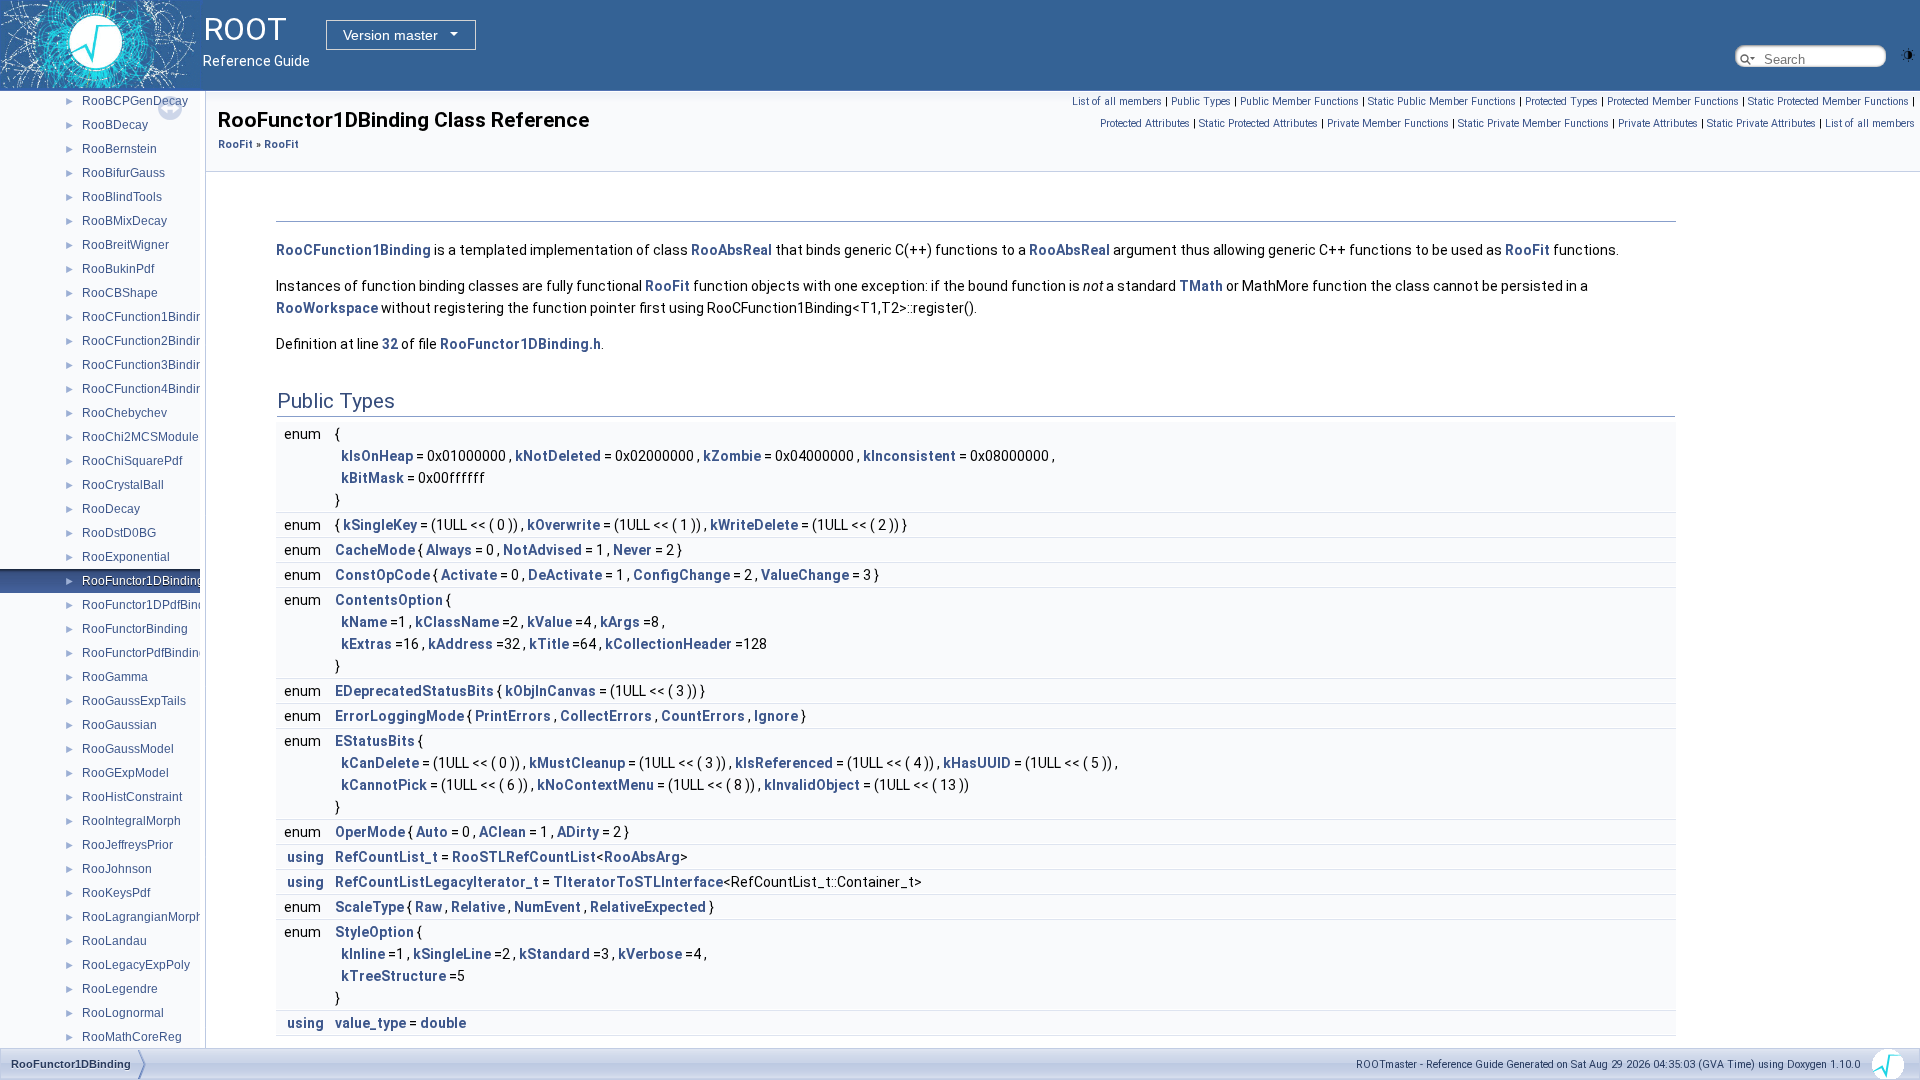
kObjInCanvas (550, 691)
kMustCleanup (577, 763)
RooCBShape (120, 293)
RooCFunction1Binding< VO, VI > (173, 317)
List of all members (1117, 101)
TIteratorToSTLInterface (638, 882)
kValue (549, 622)
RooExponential (126, 557)
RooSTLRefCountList (524, 857)
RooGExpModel (125, 773)
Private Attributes (1658, 123)
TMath (1201, 286)
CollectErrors (606, 716)
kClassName (457, 622)
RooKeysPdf (116, 893)
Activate (469, 575)
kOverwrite (563, 525)
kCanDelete (380, 763)
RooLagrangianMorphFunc (156, 917)
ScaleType (369, 907)
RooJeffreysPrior (127, 845)
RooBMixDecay (124, 221)
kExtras (366, 644)
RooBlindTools (122, 197)
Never (632, 550)
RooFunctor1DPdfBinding (152, 605)
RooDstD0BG (119, 533)
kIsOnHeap (377, 456)
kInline (363, 954)
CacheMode (375, 550)
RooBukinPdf (118, 269)
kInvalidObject (812, 785)
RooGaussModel (128, 749)
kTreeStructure (393, 976)
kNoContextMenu (595, 785)
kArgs (620, 622)
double (443, 1023)
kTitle (549, 644)
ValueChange (805, 575)
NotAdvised (542, 550)
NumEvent (547, 907)
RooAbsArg (642, 857)
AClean (502, 832)
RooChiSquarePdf (132, 461)
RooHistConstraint (132, 797)
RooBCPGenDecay (135, 101)
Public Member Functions (1299, 101)
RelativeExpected (648, 907)
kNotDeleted (558, 456)
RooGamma (115, 677)
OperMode (370, 832)
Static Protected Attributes (1258, 123)
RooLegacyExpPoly (136, 965)
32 (390, 344)
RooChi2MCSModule (140, 437)
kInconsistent (909, 456)
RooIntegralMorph (131, 821)
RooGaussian (119, 725)
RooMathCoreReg (132, 1037)
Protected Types (1561, 101)
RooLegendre (120, 989)
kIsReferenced (784, 763)
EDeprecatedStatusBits (414, 691)
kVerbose (650, 954)
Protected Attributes (1145, 123)
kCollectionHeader (668, 644)
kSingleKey (380, 525)
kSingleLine (452, 954)
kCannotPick (384, 785)
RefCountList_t (386, 857)
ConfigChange (681, 575)
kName (364, 622)
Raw (428, 907)
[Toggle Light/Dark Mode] (1908, 53)
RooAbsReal (731, 250)
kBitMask (372, 478)
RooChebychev (124, 413)
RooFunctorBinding (135, 629)
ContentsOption (389, 600)
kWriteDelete (754, 525)
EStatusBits (375, 741)
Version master (390, 35)
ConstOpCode (382, 575)
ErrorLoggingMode (399, 716)
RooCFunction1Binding (353, 250)
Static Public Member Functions (1442, 101)
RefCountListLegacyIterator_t (437, 882)
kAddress (460, 644)
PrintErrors (513, 716)
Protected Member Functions (1673, 101)
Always (449, 550)
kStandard (554, 954)
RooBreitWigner (125, 245)
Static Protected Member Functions (1828, 101)
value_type (370, 1023)
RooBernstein (119, 149)
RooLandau (114, 941)
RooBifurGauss (123, 173)
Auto (432, 832)
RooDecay (111, 509)
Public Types (1201, 101)
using (305, 857)
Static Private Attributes (1761, 123)
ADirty (578, 832)
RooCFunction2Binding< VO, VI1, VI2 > (188, 341)
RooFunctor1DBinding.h (520, 344)
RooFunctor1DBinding (143, 581)
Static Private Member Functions (1533, 123)
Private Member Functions (1388, 123)
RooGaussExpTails (134, 701)
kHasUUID (977, 763)
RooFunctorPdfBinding (144, 653)
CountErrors (703, 716)
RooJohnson (117, 869)
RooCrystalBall (123, 485)
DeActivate (565, 575)
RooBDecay (115, 125)
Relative (478, 907)
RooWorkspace (327, 308)
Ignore (776, 716)
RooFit (235, 144)
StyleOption (374, 932)
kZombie (732, 456)
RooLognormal (123, 1013)
